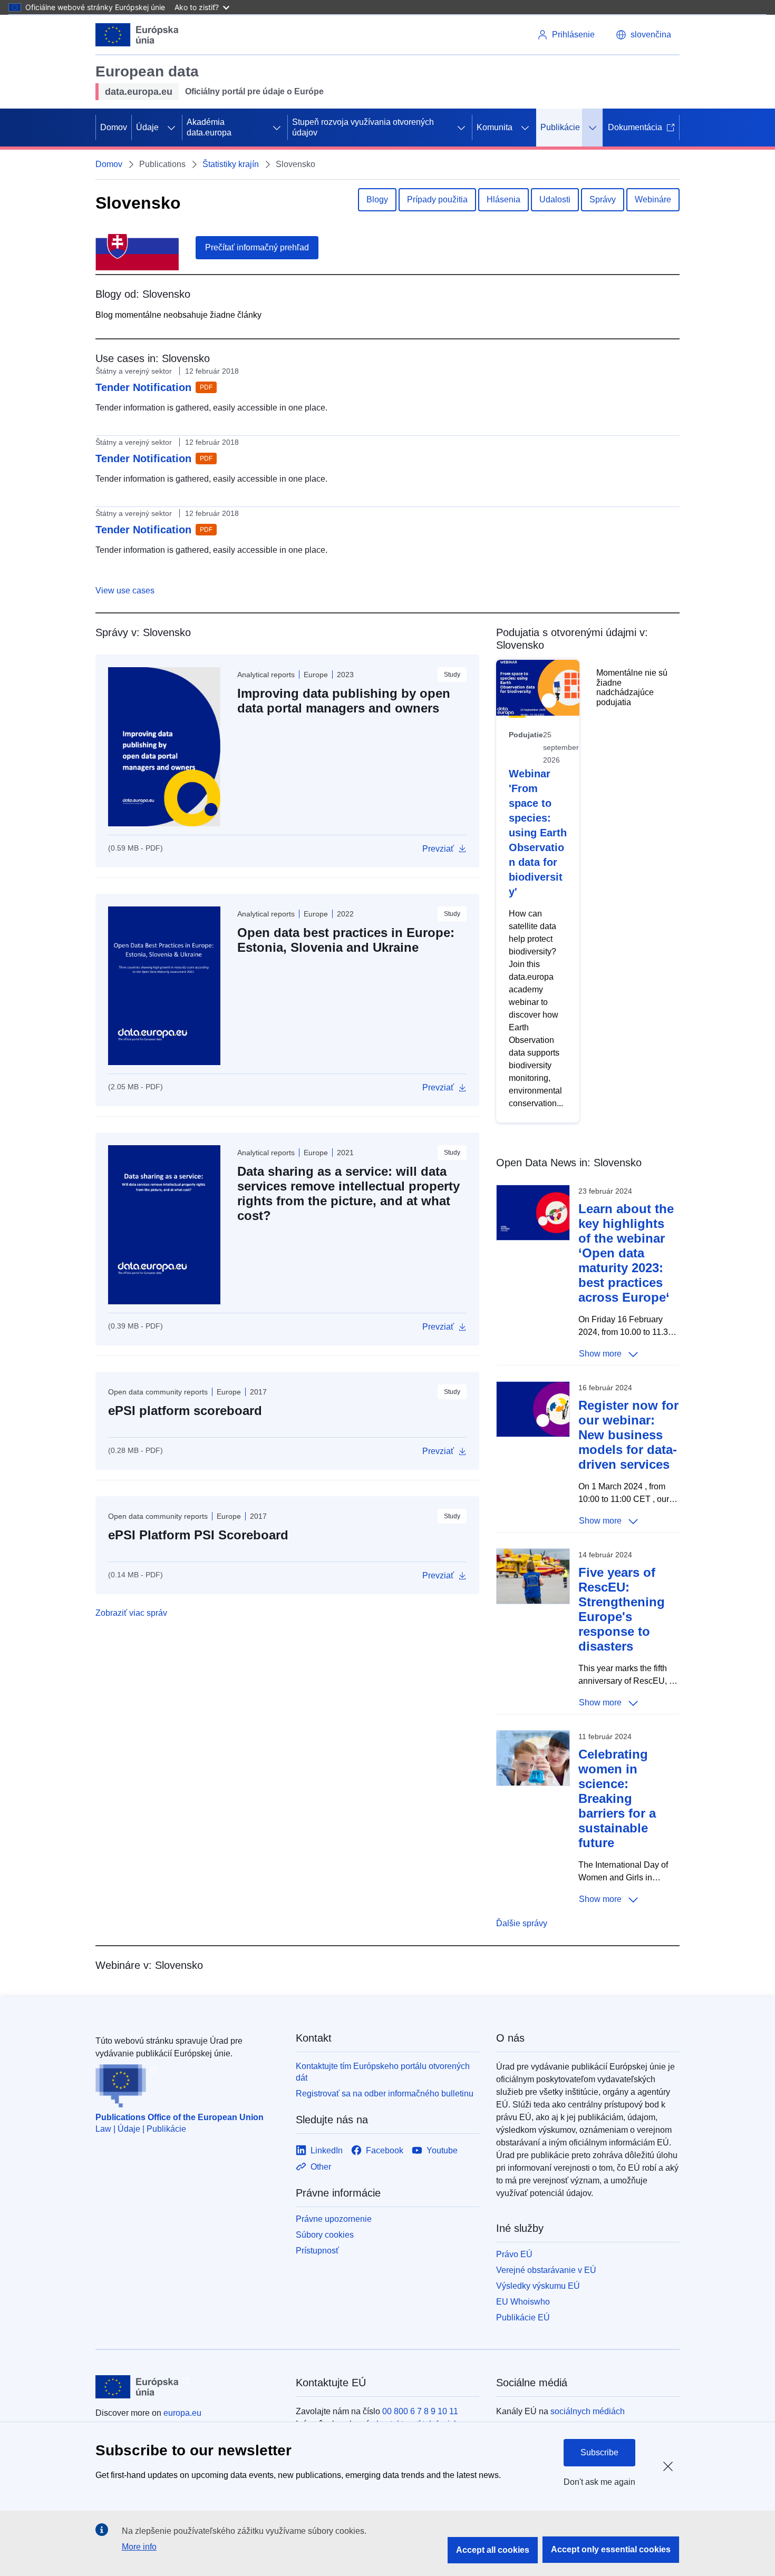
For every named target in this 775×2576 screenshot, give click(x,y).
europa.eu (182, 2413)
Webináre (653, 199)
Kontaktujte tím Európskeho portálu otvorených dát (383, 2072)
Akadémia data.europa (209, 127)
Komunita (495, 127)
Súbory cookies (325, 2235)
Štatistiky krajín (231, 164)
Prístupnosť (317, 2251)
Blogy (377, 199)
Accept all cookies (493, 2550)
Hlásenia (503, 199)
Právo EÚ (514, 2254)
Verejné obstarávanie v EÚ (546, 2270)
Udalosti (555, 199)
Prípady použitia (437, 199)
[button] (643, 35)
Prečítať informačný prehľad (257, 247)
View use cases (125, 591)
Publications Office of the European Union (180, 2117)
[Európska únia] (137, 35)
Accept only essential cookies (611, 2549)
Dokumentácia (635, 127)
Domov (114, 127)
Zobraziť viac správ (131, 1613)
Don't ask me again (599, 2482)
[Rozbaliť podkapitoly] (171, 128)
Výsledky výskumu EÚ (538, 2286)
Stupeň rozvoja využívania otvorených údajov (363, 127)
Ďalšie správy (522, 1923)
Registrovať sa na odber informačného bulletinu (385, 2094)
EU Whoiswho (523, 2302)
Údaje (147, 127)
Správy (603, 199)
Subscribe (599, 2452)
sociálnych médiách (588, 2411)
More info (139, 2547)
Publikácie (560, 127)
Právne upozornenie (334, 2219)
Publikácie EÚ (523, 2318)
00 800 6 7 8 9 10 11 (420, 2411)
